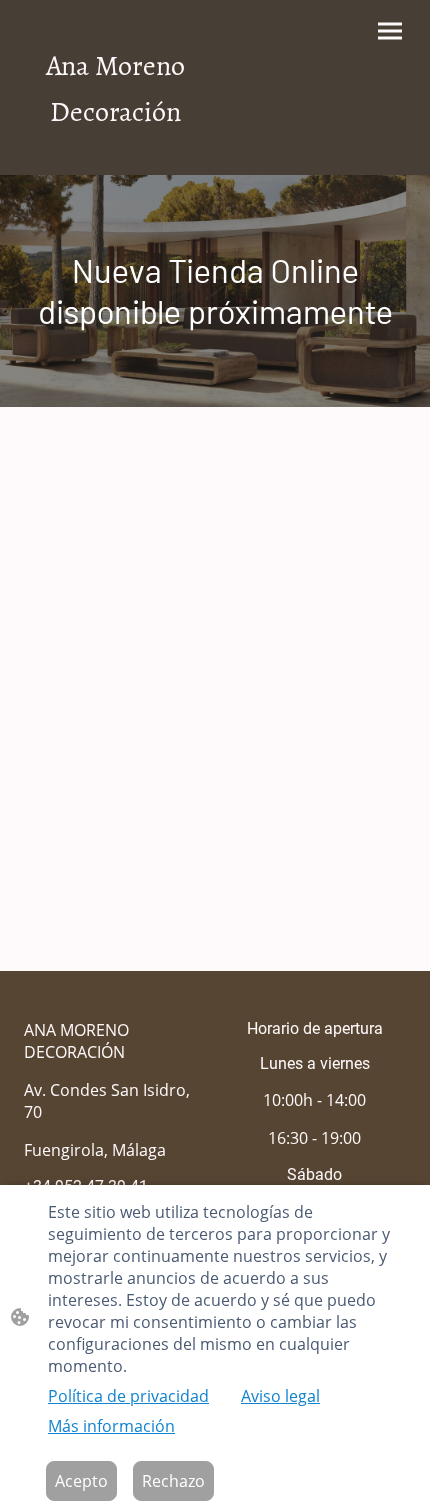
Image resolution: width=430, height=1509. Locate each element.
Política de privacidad (128, 1396)
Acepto (81, 1481)
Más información (111, 1426)
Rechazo (173, 1481)
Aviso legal (280, 1396)
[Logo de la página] (115, 150)
